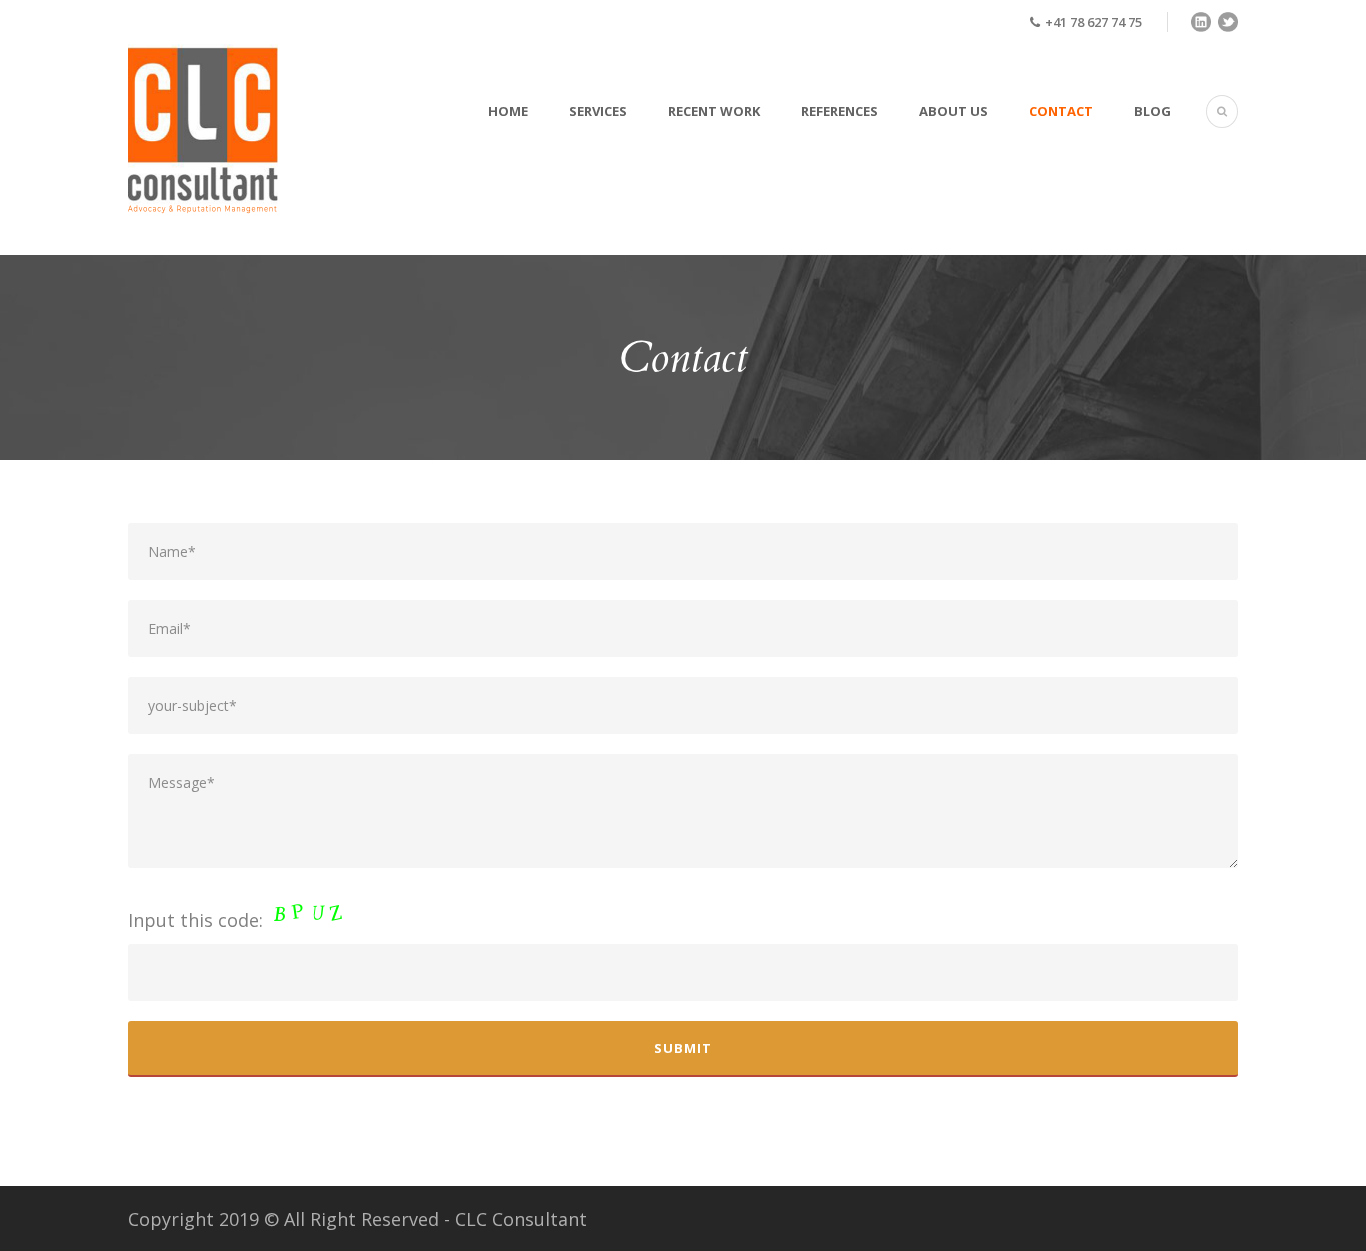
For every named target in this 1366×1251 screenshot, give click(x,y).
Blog (1152, 111)
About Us (953, 111)
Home (508, 111)
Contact (1061, 111)
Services (598, 111)
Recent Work (714, 111)
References (839, 111)
